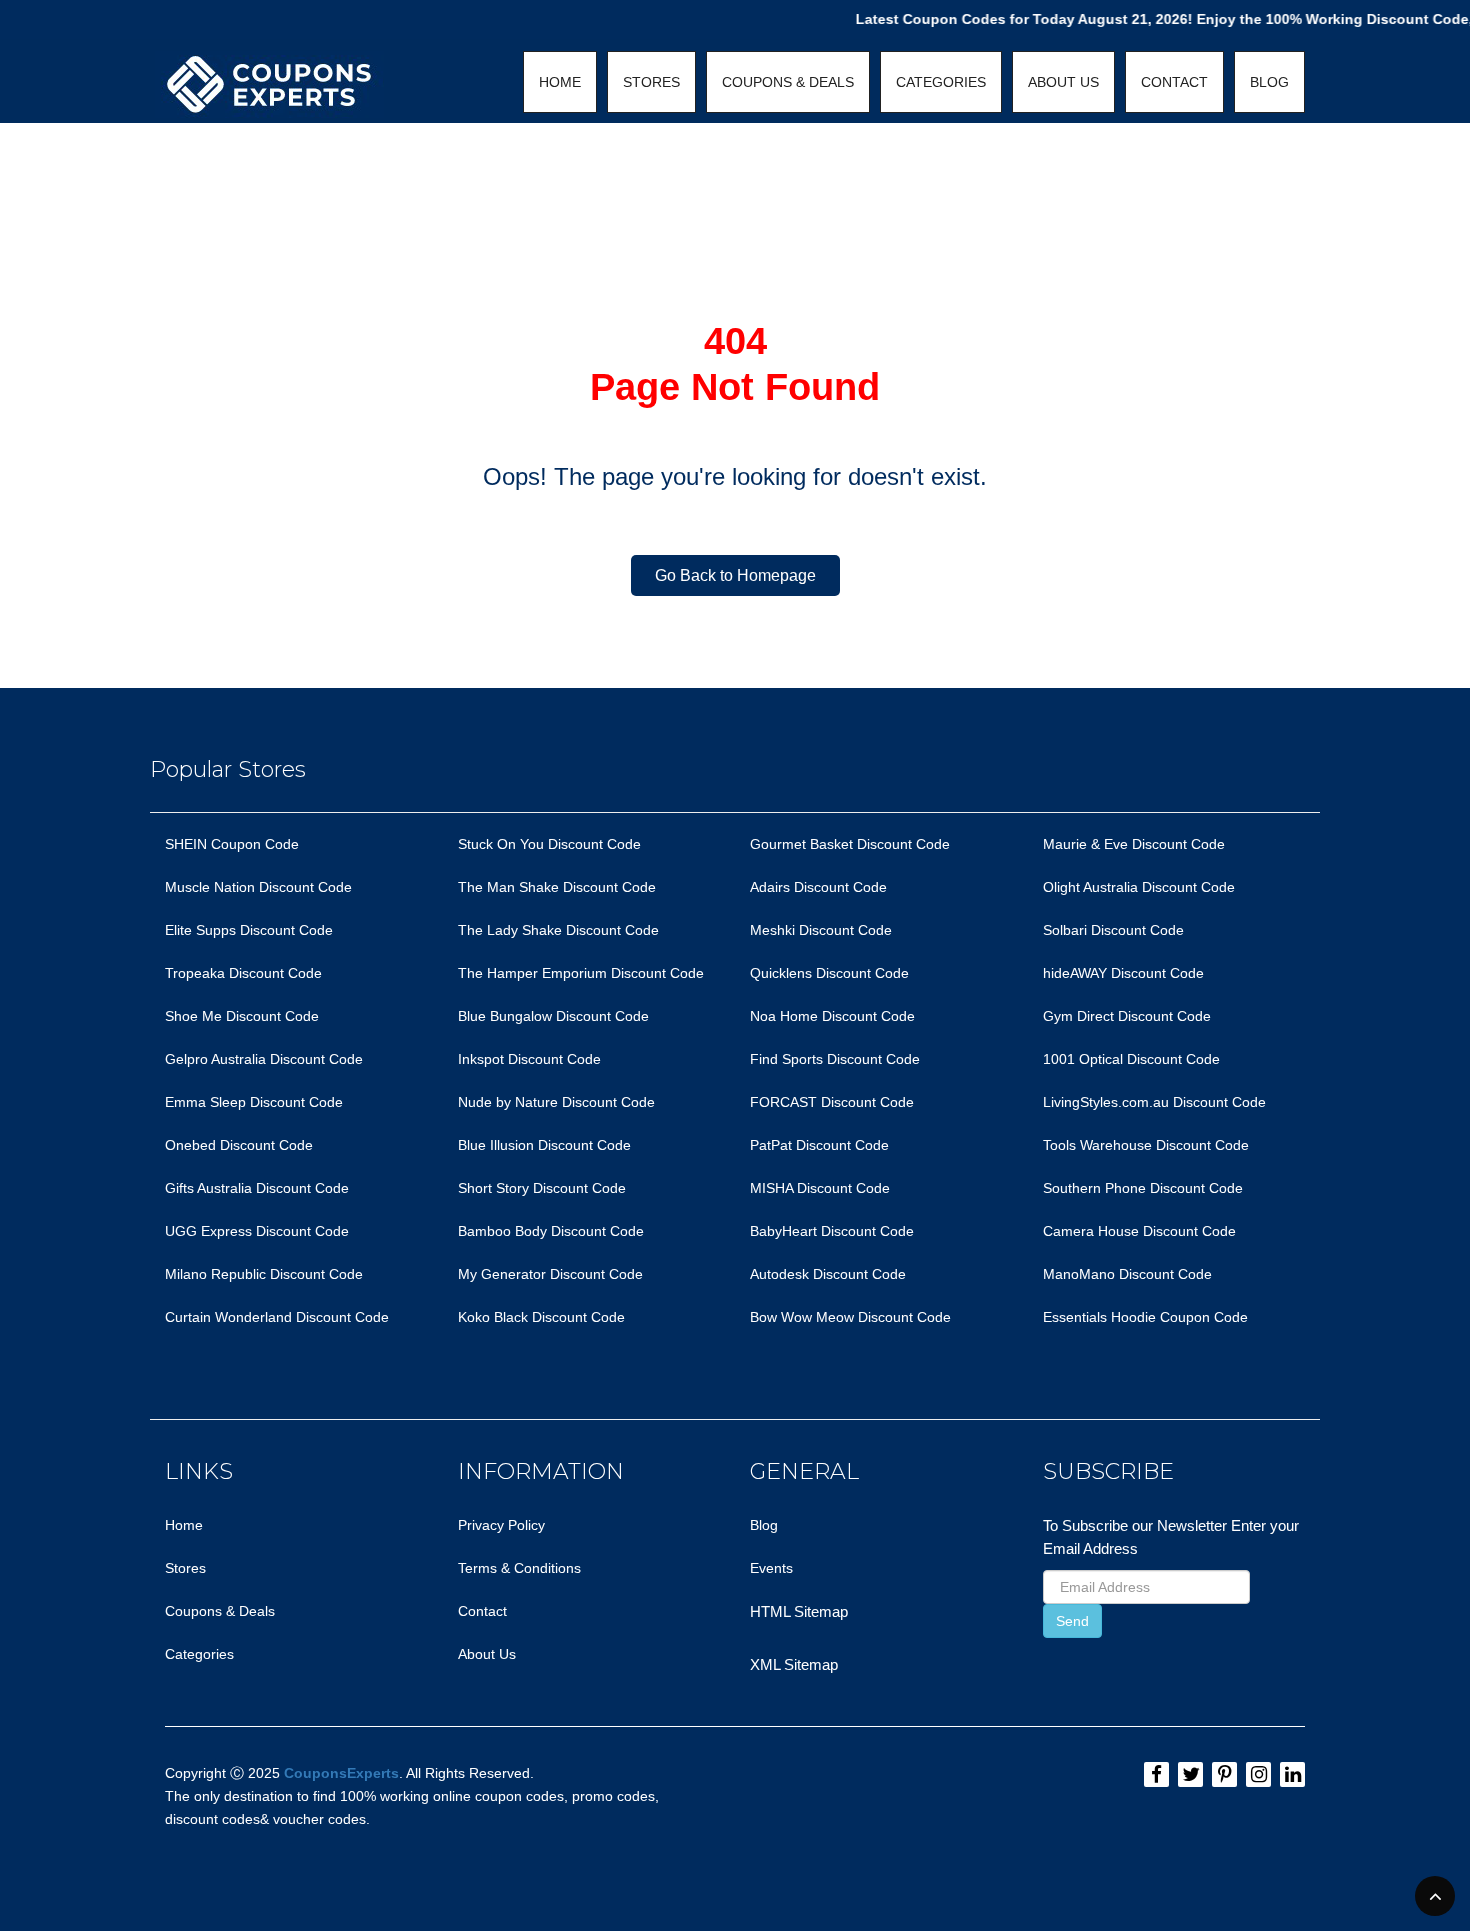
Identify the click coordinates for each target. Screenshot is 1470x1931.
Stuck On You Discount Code (549, 844)
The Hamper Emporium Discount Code (581, 973)
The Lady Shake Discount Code (558, 930)
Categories (199, 1654)
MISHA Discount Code (820, 1188)
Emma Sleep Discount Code (254, 1102)
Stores (185, 1568)
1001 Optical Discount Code (1131, 1059)
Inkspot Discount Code (529, 1059)
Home (184, 1525)
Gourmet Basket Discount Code (850, 844)
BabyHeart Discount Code (832, 1231)
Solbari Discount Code (1113, 930)
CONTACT (1174, 82)
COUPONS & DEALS (788, 82)
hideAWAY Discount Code (1123, 973)
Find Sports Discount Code (835, 1059)
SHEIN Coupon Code (232, 844)
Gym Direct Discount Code (1127, 1016)
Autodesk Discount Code (828, 1274)
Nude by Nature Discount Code (556, 1102)
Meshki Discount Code (821, 930)
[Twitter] (1190, 1774)
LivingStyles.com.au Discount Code (1154, 1102)
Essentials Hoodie (1099, 1317)
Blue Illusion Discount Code (544, 1145)
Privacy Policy (501, 1525)
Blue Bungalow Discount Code (553, 1016)
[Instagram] (1258, 1774)
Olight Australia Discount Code (1139, 887)
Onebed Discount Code (239, 1145)
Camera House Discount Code (1139, 1231)
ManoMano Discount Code (1127, 1274)
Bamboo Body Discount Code (551, 1231)
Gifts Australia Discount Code (257, 1188)
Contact (482, 1611)
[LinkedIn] (1292, 1774)
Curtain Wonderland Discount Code (277, 1317)
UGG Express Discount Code (257, 1231)
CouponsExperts (341, 1773)
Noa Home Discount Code (832, 1016)
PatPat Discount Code (819, 1145)
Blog (764, 1525)
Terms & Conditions (519, 1568)
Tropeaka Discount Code (243, 973)
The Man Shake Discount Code (557, 887)
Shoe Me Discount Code (242, 1016)
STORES (651, 82)
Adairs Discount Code (818, 887)
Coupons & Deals (220, 1611)
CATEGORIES (941, 82)
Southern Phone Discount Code (1143, 1188)
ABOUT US (1063, 82)
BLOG (1269, 82)
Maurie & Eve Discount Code (1134, 844)
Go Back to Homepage (735, 575)
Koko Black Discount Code (541, 1317)
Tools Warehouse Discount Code (1146, 1145)
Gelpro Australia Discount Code (264, 1059)
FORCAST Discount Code (832, 1102)
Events (771, 1568)
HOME (560, 82)
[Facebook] (1156, 1774)
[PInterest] (1224, 1774)
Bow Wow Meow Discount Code (850, 1317)
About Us (487, 1654)
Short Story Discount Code (542, 1188)
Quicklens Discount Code (829, 973)
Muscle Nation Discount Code (258, 887)
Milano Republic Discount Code (264, 1274)
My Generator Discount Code (550, 1274)
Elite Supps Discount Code (249, 930)
